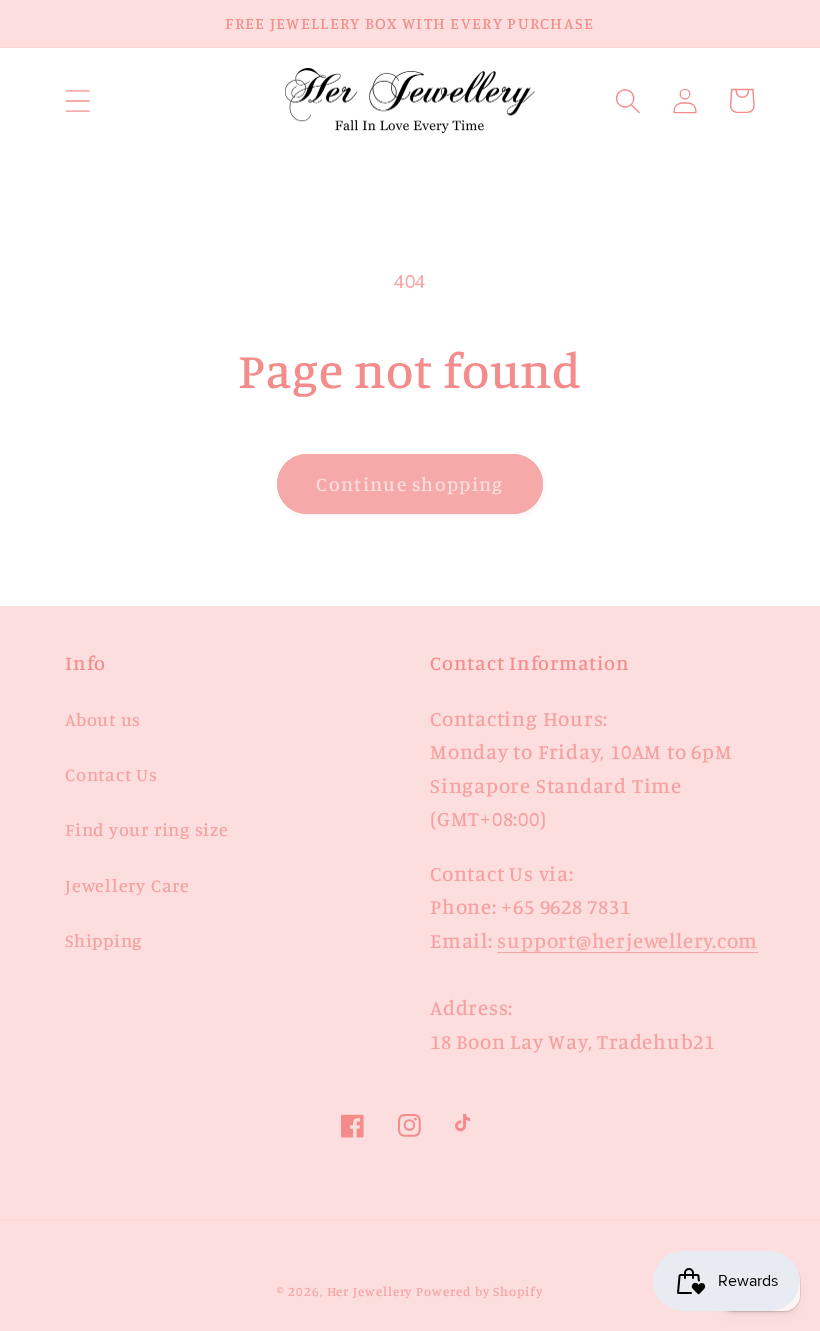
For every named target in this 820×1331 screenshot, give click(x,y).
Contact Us (111, 774)
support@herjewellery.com (627, 940)
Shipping (103, 940)
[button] (77, 100)
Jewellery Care (127, 885)
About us (103, 719)
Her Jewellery (370, 1291)
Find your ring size (147, 829)
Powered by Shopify (479, 1291)
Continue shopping (409, 484)
